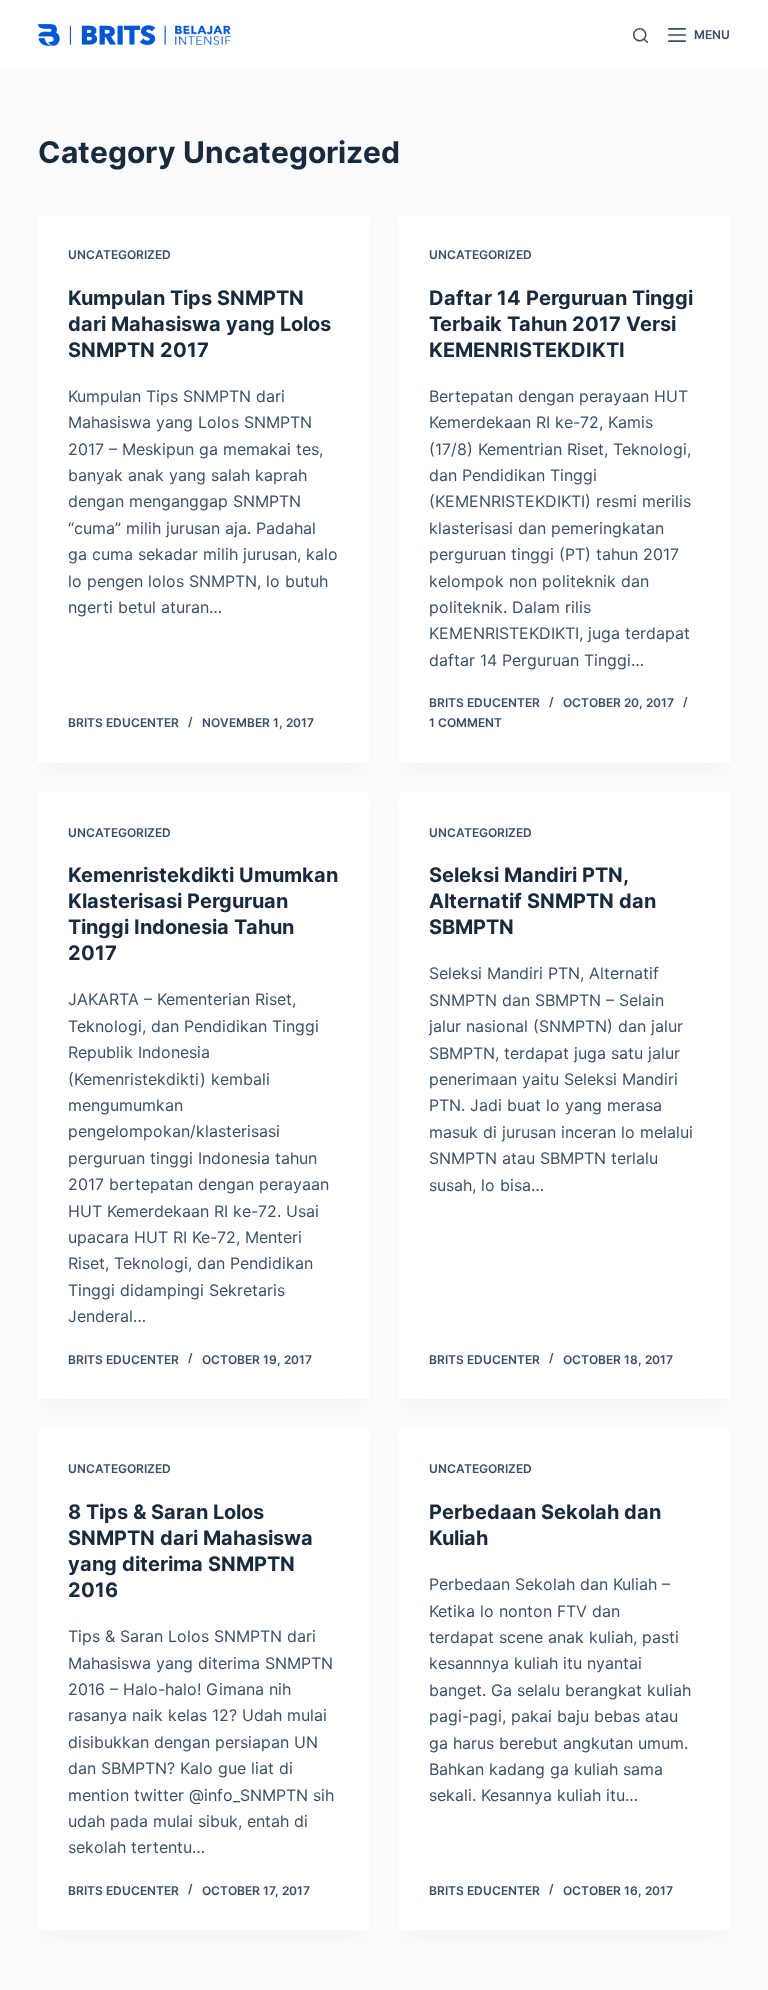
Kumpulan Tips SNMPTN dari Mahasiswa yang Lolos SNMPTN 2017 (199, 324)
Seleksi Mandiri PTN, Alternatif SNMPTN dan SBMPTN (542, 901)
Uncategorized (119, 254)
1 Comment (465, 722)
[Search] (640, 35)
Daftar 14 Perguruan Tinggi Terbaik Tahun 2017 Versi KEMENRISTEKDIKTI (561, 324)
